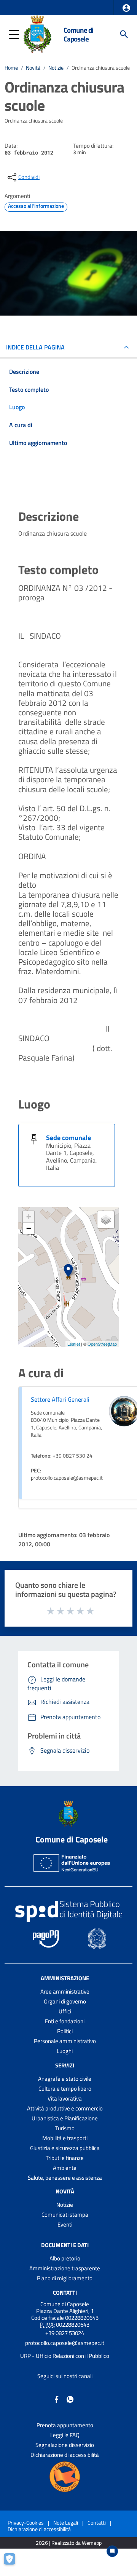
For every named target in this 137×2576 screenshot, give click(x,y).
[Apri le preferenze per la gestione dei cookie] (13, 2563)
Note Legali (66, 2523)
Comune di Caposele (78, 34)
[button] (126, 8)
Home (11, 68)
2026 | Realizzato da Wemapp (69, 2543)
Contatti (65, 2292)
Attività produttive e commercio (65, 2108)
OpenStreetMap (102, 1344)
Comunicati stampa (65, 2215)
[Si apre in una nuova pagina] (65, 2477)
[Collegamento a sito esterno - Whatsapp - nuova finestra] (70, 2399)
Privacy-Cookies (26, 2523)
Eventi (65, 2224)
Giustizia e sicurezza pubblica (65, 2148)
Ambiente (65, 2168)
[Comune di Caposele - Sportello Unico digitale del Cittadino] (37, 33)
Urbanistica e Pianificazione (65, 2118)
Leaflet (74, 1344)
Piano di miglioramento (65, 2278)
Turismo (65, 2128)
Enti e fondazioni (65, 2021)
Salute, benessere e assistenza (65, 2178)
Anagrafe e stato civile (65, 2079)
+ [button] (29, 1217)
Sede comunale (68, 1138)
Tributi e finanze (65, 2158)
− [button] (29, 1228)
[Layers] (106, 1220)
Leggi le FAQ (65, 2435)
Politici (65, 2031)
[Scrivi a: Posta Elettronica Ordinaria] (65, 2350)
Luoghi (65, 2051)
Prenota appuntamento (65, 2425)
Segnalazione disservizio (65, 2445)
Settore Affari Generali (60, 1399)
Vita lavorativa (65, 2098)
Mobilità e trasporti (65, 2138)
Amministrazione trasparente (65, 2268)
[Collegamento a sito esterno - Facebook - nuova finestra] (57, 2399)
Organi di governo (65, 2001)
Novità (33, 68)
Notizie (56, 68)
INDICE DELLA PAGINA (35, 347)
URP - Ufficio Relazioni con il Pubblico (65, 2356)
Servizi (65, 2065)
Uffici (65, 2011)
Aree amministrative (65, 1991)
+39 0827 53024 (65, 2333)
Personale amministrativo (65, 2041)
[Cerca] (124, 34)
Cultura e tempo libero (65, 2089)
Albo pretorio (65, 2258)
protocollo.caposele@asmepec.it (65, 2343)
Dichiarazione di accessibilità (65, 2455)
